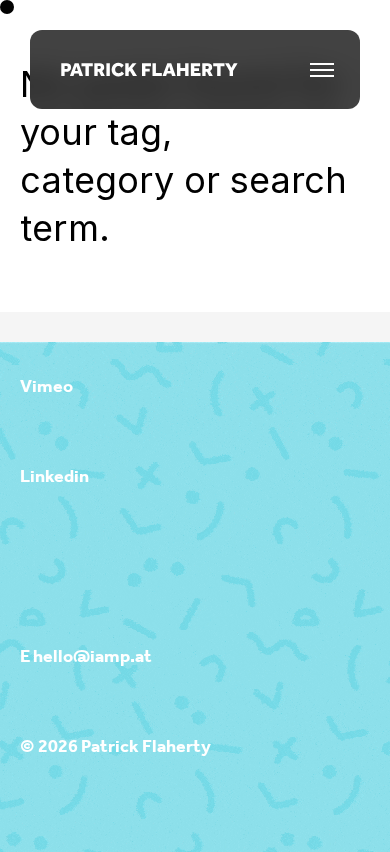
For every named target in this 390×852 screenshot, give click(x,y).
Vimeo (46, 387)
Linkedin (54, 477)
